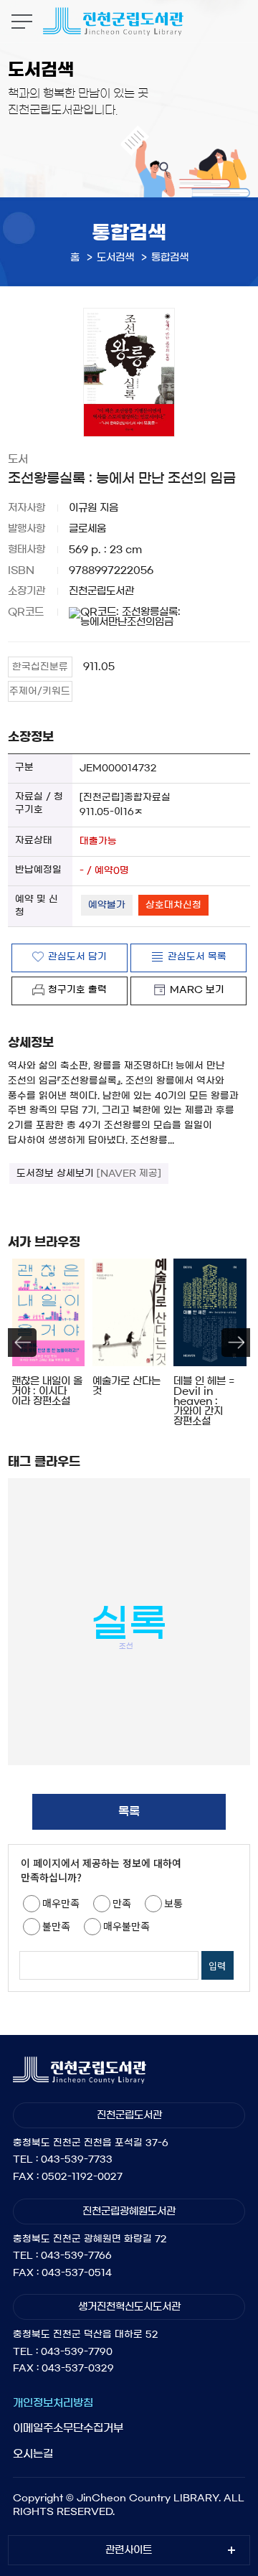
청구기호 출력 (77, 990)
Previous (22, 1343)
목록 (129, 1811)
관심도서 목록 (197, 957)
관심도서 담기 (77, 957)
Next (236, 1343)
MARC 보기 (197, 990)
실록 (129, 1623)
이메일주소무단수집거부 (68, 2428)
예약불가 (107, 905)
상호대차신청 (173, 905)
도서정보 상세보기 (89, 1174)
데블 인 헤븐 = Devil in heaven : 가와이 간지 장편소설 (204, 1401)
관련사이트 (129, 2550)
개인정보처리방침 (53, 2403)
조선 (126, 1646)
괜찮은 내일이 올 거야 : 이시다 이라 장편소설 (47, 1391)
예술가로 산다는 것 (126, 1386)
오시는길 (33, 2454)
